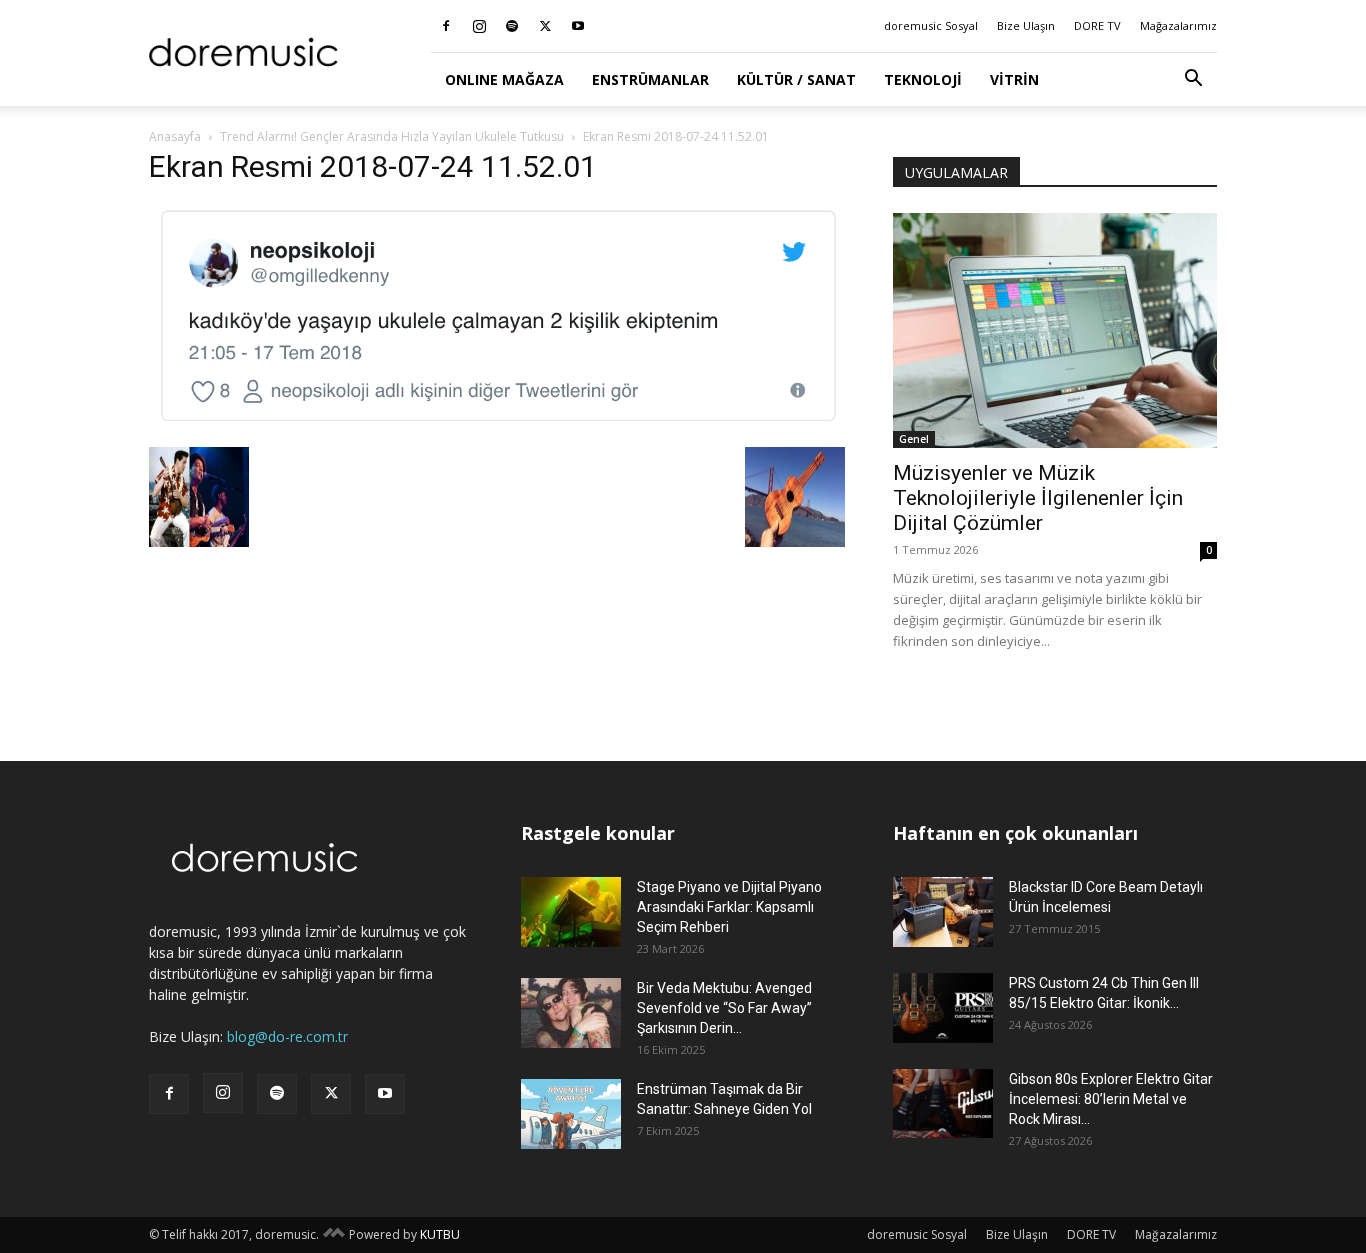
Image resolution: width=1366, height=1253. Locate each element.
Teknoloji (923, 79)
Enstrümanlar (650, 79)
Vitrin (1014, 79)
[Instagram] (479, 26)
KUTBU (440, 1234)
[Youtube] (578, 26)
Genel (914, 439)
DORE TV (1097, 25)
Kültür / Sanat (796, 79)
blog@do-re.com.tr (287, 1036)
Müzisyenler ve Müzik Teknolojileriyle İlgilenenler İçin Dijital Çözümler (1038, 498)
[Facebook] (446, 26)
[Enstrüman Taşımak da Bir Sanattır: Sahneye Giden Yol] (571, 1114)
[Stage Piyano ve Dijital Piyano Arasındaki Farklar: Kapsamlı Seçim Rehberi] (571, 912)
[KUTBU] (334, 1234)
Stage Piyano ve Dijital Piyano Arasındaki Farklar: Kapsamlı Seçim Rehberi (729, 907)
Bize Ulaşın (1026, 25)
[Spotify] (512, 26)
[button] (1193, 80)
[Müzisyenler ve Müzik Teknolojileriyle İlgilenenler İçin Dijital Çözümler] (1055, 330)
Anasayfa (175, 136)
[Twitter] (545, 26)
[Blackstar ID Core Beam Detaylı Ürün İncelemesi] (943, 912)
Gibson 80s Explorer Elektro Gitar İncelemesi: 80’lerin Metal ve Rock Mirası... (1111, 1099)
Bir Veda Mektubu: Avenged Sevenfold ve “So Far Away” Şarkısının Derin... (724, 1008)
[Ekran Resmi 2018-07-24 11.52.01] (497, 426)
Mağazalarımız (1178, 25)
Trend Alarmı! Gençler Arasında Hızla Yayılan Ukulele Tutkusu (392, 136)
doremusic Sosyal (931, 25)
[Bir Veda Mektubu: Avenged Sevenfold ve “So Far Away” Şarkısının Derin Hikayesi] (571, 1013)
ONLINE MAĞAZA (504, 79)
